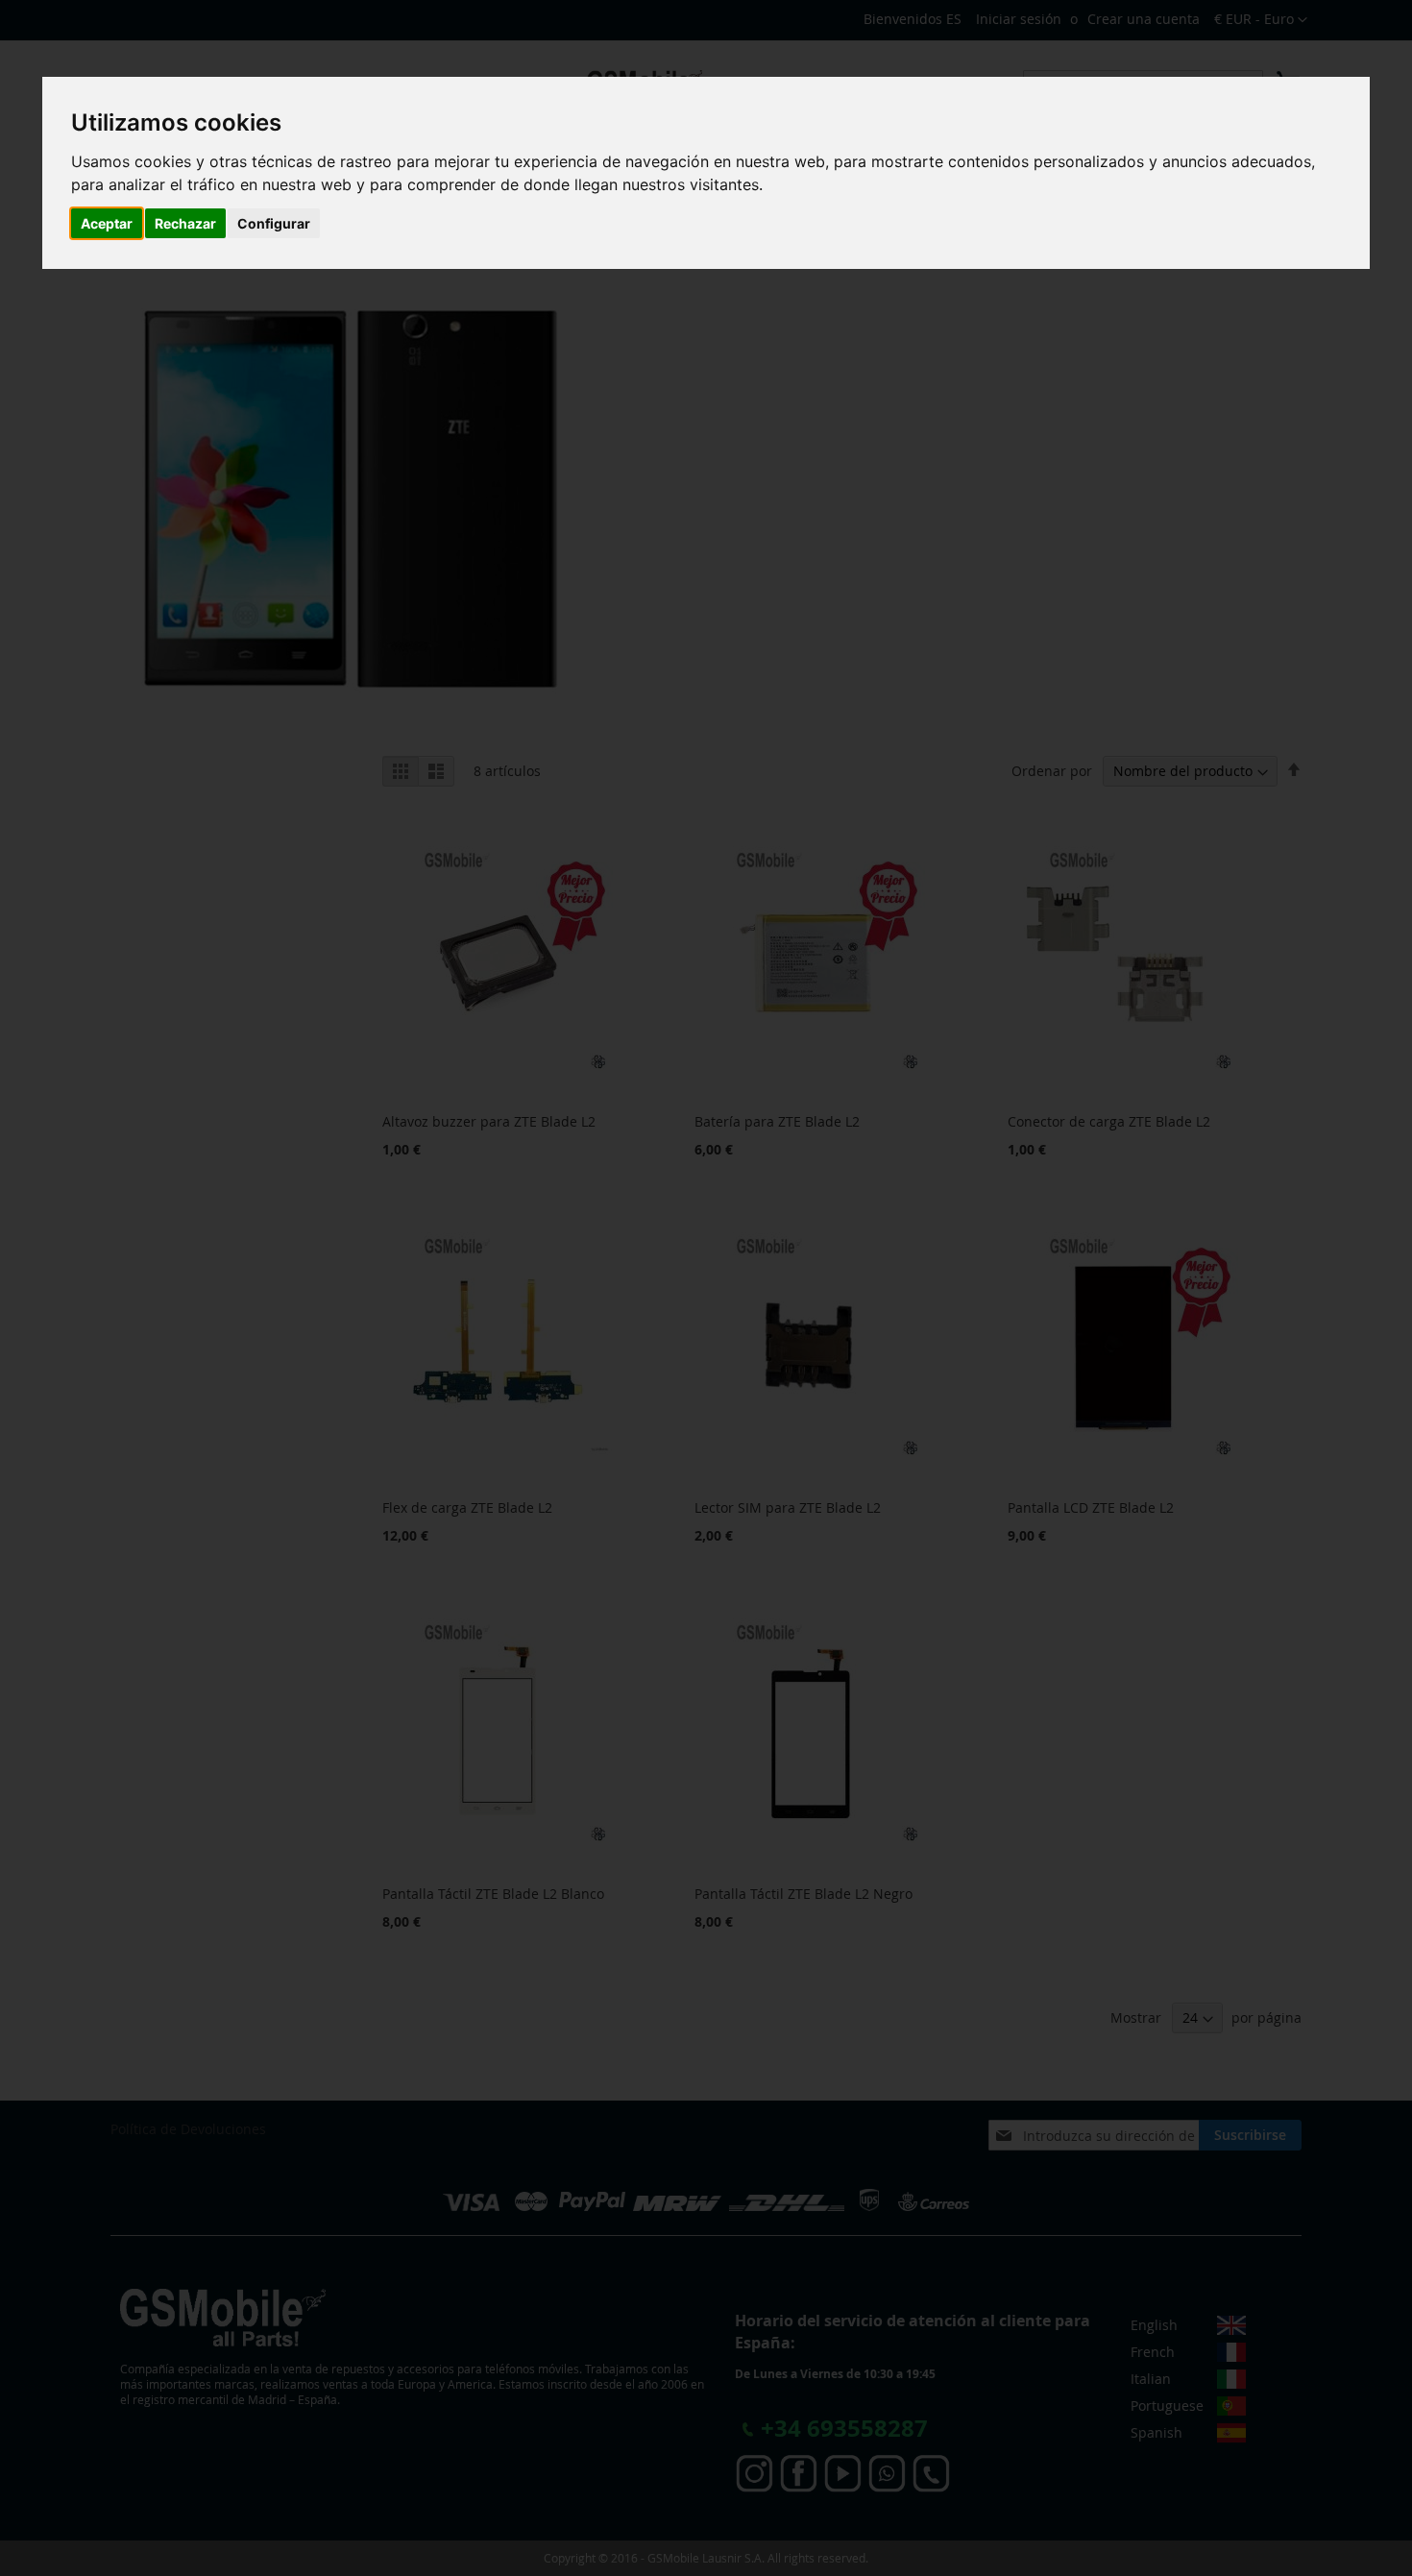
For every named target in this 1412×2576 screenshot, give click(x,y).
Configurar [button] (274, 223)
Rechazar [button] (185, 223)
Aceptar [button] (107, 223)
